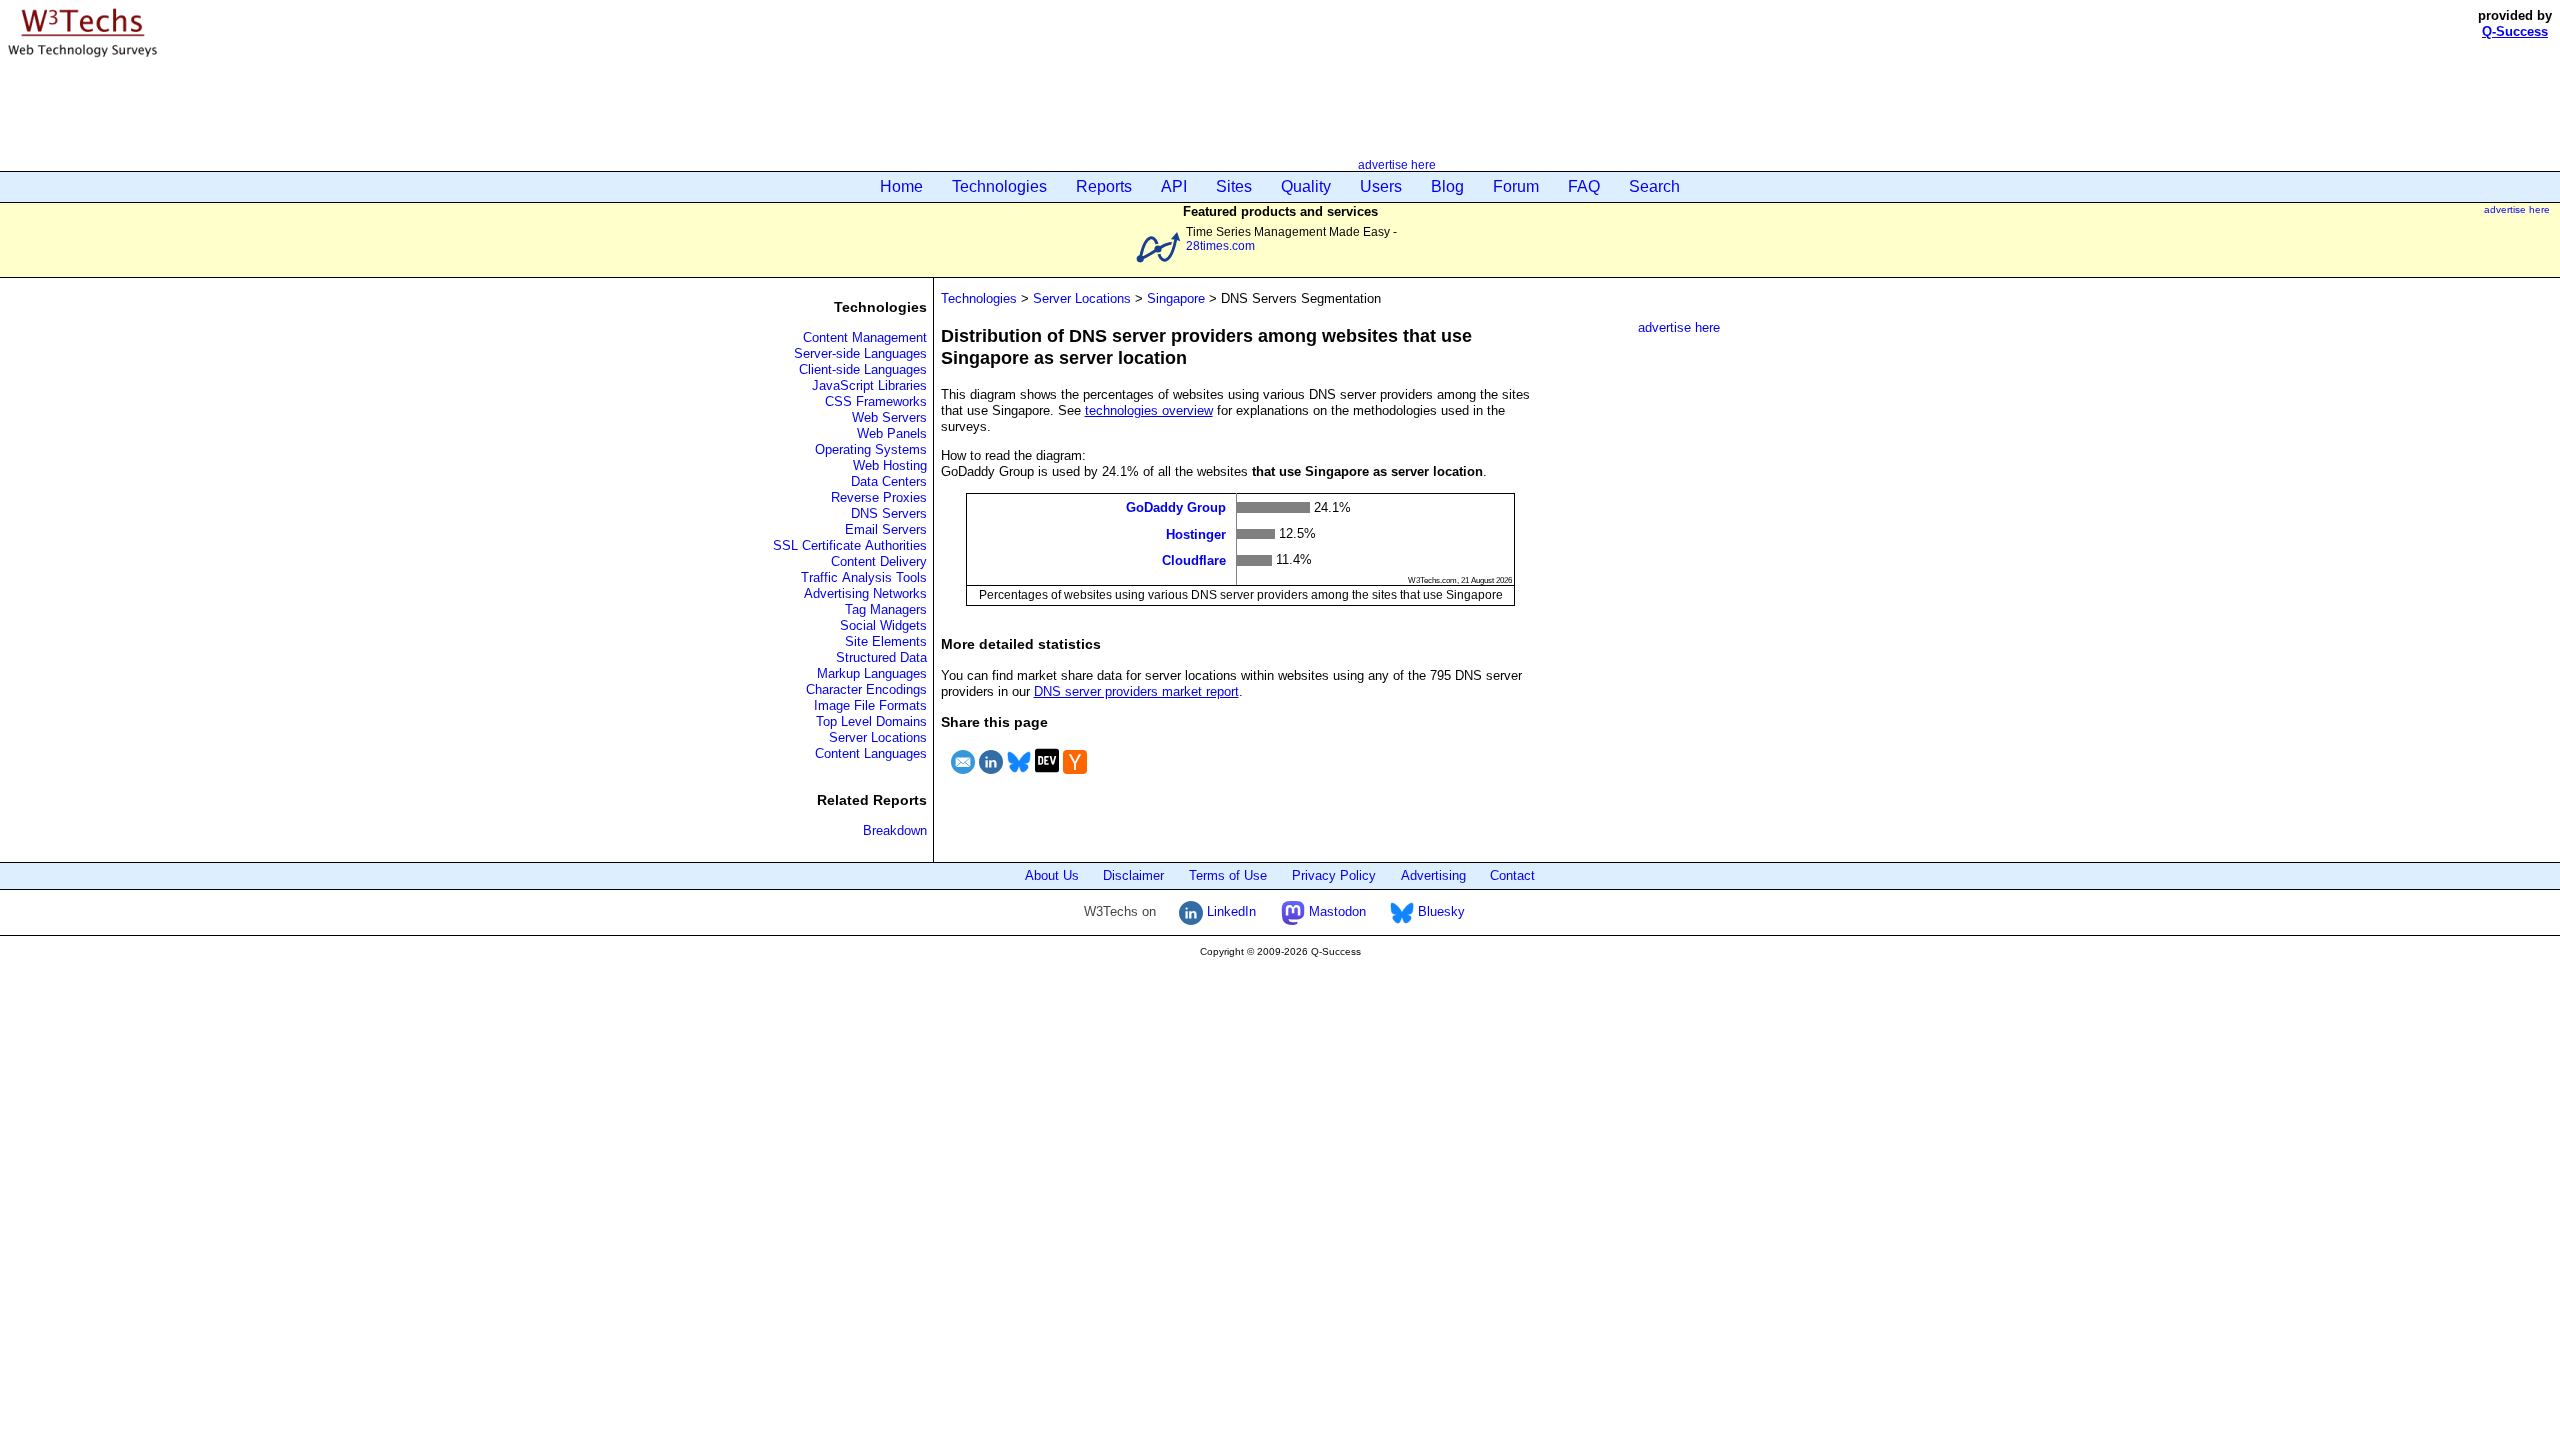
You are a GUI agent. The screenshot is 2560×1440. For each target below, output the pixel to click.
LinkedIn (1229, 911)
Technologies (999, 186)
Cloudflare (1194, 560)
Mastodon (1335, 911)
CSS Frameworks (876, 401)
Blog (1447, 186)
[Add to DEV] (1047, 776)
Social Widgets (883, 625)
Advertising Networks (865, 593)
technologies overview (1149, 410)
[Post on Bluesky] (1019, 776)
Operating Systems (871, 449)
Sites (1234, 186)
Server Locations (878, 737)
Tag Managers (886, 609)
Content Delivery (879, 561)
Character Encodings (866, 689)
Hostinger (1196, 533)
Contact (1512, 875)
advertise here (1397, 164)
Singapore (1176, 298)
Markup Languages (872, 673)
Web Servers (889, 417)
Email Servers (886, 529)
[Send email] (963, 776)
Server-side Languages (860, 353)
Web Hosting (890, 465)
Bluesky (1439, 911)
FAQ (1584, 186)
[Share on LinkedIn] (991, 776)
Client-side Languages (863, 369)
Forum (1516, 186)
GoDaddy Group (1176, 507)
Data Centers (889, 481)
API (1174, 186)
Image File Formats (870, 705)
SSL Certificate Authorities (850, 545)
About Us (1052, 875)
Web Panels (892, 433)
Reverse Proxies (879, 497)
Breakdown (895, 830)
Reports (1104, 186)
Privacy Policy (1334, 875)
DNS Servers (889, 513)
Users (1381, 186)
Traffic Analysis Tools (864, 577)
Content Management (865, 337)
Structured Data (881, 657)
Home (901, 186)
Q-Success (2515, 31)
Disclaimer (1133, 875)
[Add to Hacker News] (1075, 776)
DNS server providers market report (1136, 691)
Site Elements (886, 641)
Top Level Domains (871, 721)
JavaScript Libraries (869, 385)
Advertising (1433, 875)
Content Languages (871, 753)
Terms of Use (1228, 875)
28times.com (1220, 245)
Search (1654, 186)
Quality (1306, 186)
